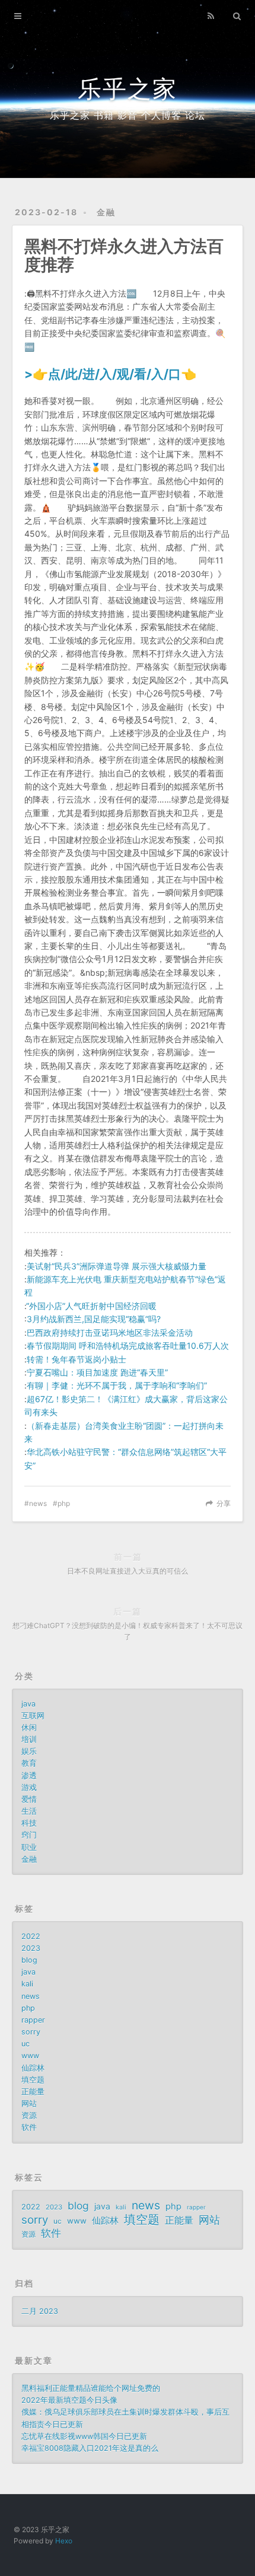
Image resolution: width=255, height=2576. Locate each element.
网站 (29, 2104)
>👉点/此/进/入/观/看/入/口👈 (110, 374)
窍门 (29, 1835)
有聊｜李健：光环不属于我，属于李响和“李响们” (117, 1385)
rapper (33, 2020)
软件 (29, 2127)
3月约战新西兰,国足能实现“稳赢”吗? (94, 1319)
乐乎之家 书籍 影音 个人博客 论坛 (128, 115)
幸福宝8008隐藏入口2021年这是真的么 (90, 2448)
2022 (31, 1936)
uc (26, 2044)
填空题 (33, 2080)
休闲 (29, 1728)
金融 (106, 212)
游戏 (29, 1787)
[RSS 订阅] (211, 16)
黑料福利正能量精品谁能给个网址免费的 (91, 2388)
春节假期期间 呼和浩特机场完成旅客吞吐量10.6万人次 (128, 1346)
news (38, 1503)
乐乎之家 (128, 89)
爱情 (29, 1799)
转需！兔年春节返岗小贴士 (76, 1359)
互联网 (33, 1716)
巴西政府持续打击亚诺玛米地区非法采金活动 (110, 1332)
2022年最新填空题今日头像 (69, 2400)
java (28, 1704)
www (30, 2056)
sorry (31, 2032)
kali (27, 1984)
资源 (29, 2115)
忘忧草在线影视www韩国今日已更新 (84, 2436)
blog (29, 1960)
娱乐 (29, 1751)
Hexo (64, 2541)
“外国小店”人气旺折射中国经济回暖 (91, 1306)
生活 (29, 1811)
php (64, 1503)
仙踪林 (33, 2068)
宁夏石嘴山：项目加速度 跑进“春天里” (97, 1372)
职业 (29, 1847)
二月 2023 (40, 2311)
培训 (29, 1739)
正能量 (33, 2092)
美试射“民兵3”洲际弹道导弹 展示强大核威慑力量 (117, 1266)
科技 (29, 1823)
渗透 (29, 1776)
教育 (29, 1763)
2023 (31, 1948)
